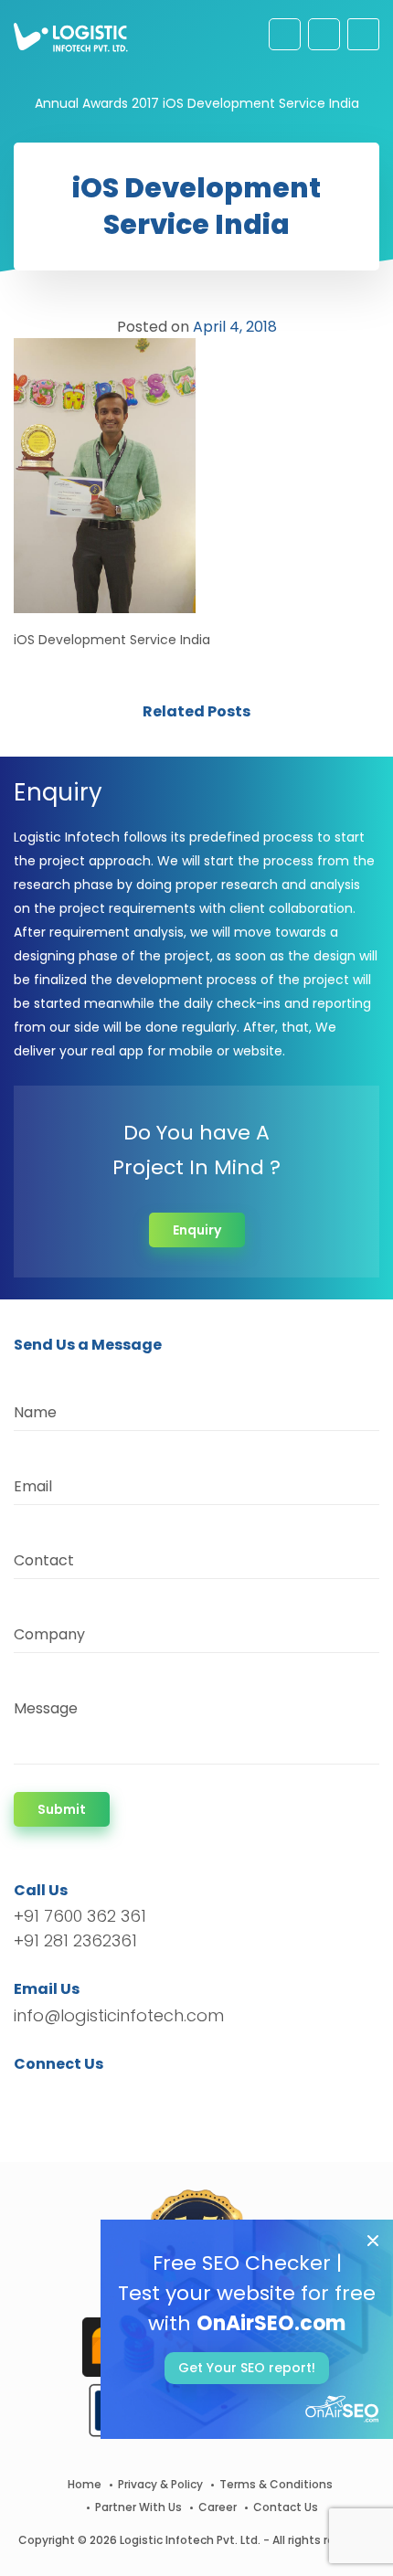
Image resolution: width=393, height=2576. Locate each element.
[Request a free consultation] (285, 34)
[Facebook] (32, 2097)
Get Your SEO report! (247, 2368)
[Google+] (85, 2097)
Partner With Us (138, 2507)
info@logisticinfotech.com (119, 2015)
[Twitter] (55, 2097)
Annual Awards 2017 (97, 103)
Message (46, 1708)
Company (49, 1634)
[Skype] (138, 2097)
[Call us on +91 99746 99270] (324, 34)
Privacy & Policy (160, 2484)
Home (85, 2484)
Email (33, 1486)
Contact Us (286, 2507)
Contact (44, 1560)
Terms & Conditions (276, 2484)
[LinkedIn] (114, 2097)
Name (35, 1412)
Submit (62, 1809)
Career (218, 2507)
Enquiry (197, 1230)
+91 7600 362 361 (80, 1916)
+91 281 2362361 (75, 1940)
